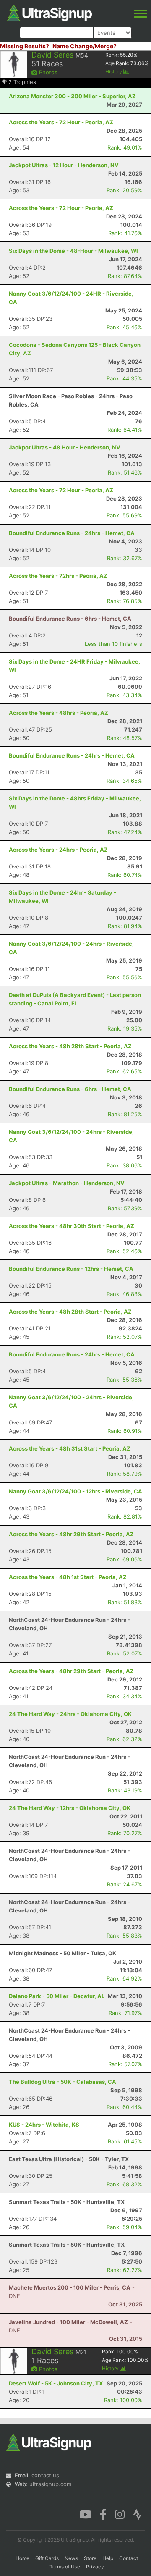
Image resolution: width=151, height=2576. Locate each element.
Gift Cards (47, 2558)
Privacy (95, 2567)
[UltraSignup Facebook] (103, 2514)
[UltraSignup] (49, 12)
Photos (47, 72)
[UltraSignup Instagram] (120, 2514)
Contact (129, 2558)
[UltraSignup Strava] (137, 2514)
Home (22, 2558)
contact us (45, 2475)
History (114, 72)
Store (90, 2558)
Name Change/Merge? (85, 46)
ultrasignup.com (50, 2484)
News (71, 2558)
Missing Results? (25, 46)
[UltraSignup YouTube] (85, 2514)
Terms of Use (65, 2567)
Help (108, 2558)
